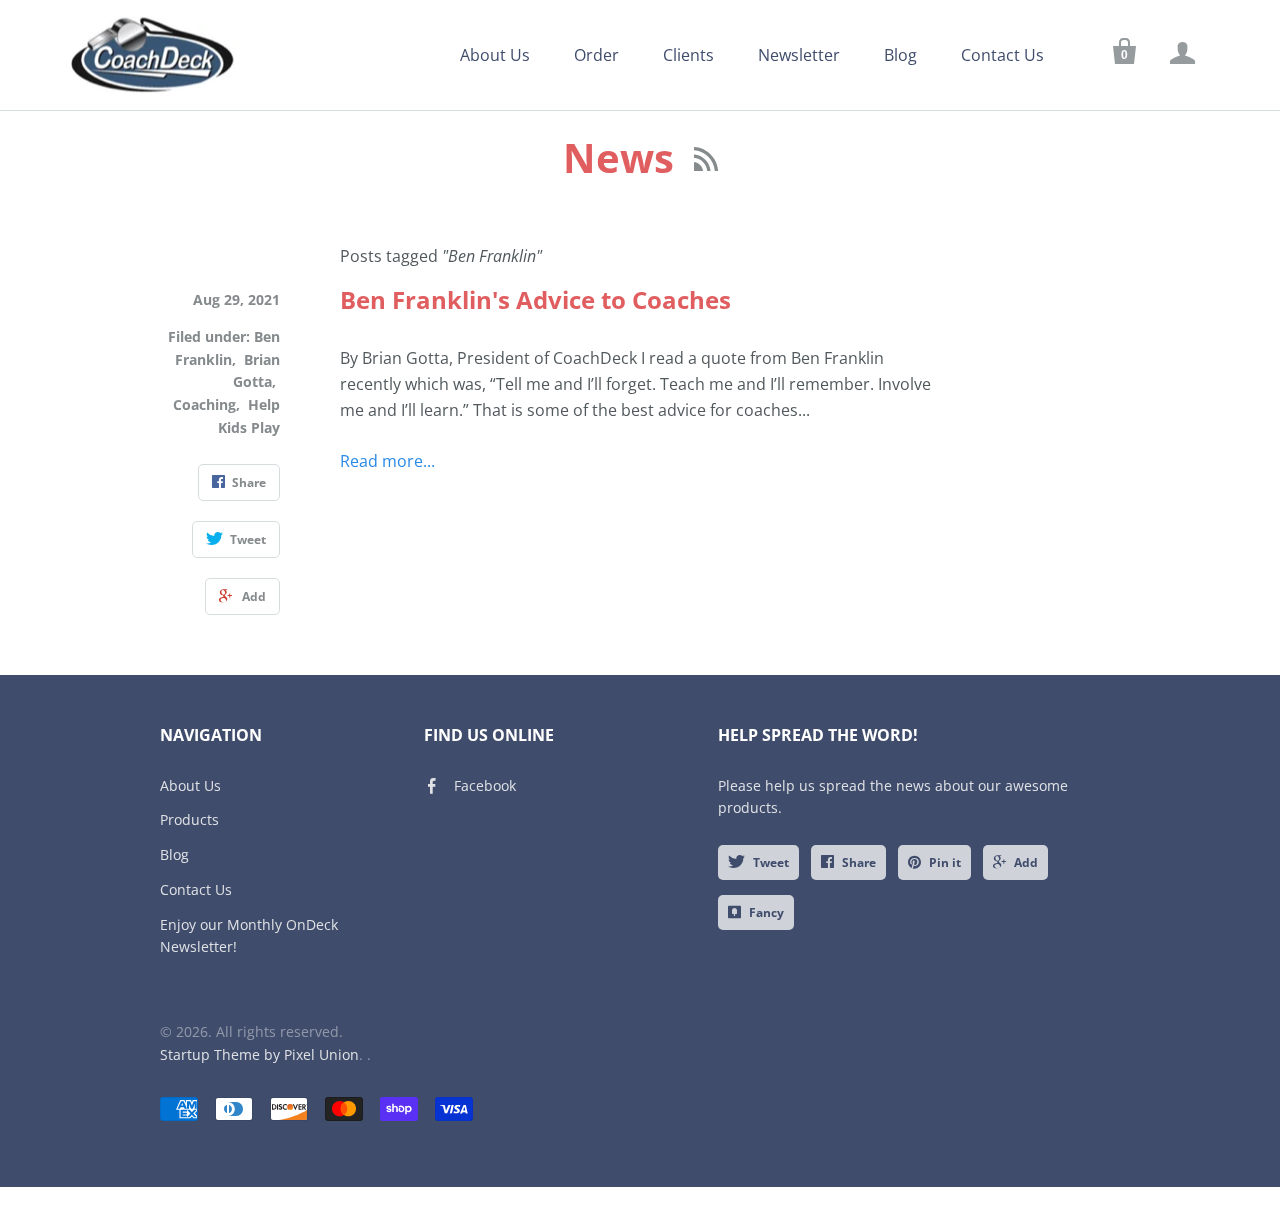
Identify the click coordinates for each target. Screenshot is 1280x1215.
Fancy (766, 912)
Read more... (387, 461)
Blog (900, 55)
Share (859, 862)
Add (1026, 862)
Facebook (485, 785)
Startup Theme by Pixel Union (259, 1054)
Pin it (945, 862)
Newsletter (799, 55)
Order (596, 55)
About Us (495, 55)
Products (189, 819)
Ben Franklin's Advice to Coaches (535, 299)
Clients (688, 55)
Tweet (771, 862)
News (623, 157)
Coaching (204, 404)
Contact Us (1002, 55)
